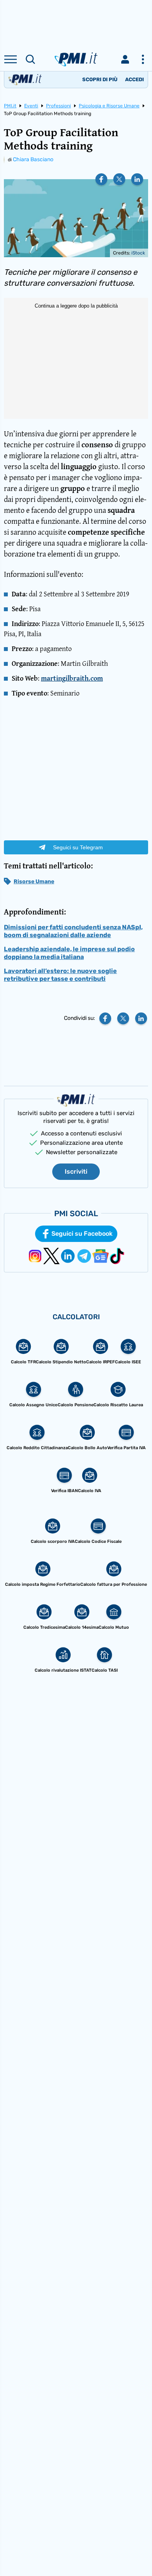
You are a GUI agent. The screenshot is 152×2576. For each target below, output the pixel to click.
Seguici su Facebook (82, 1234)
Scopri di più (100, 79)
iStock (138, 253)
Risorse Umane (34, 881)
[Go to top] (136, 2550)
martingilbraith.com (72, 678)
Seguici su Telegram (78, 847)
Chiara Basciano (33, 159)
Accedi (134, 79)
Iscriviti (76, 1171)
